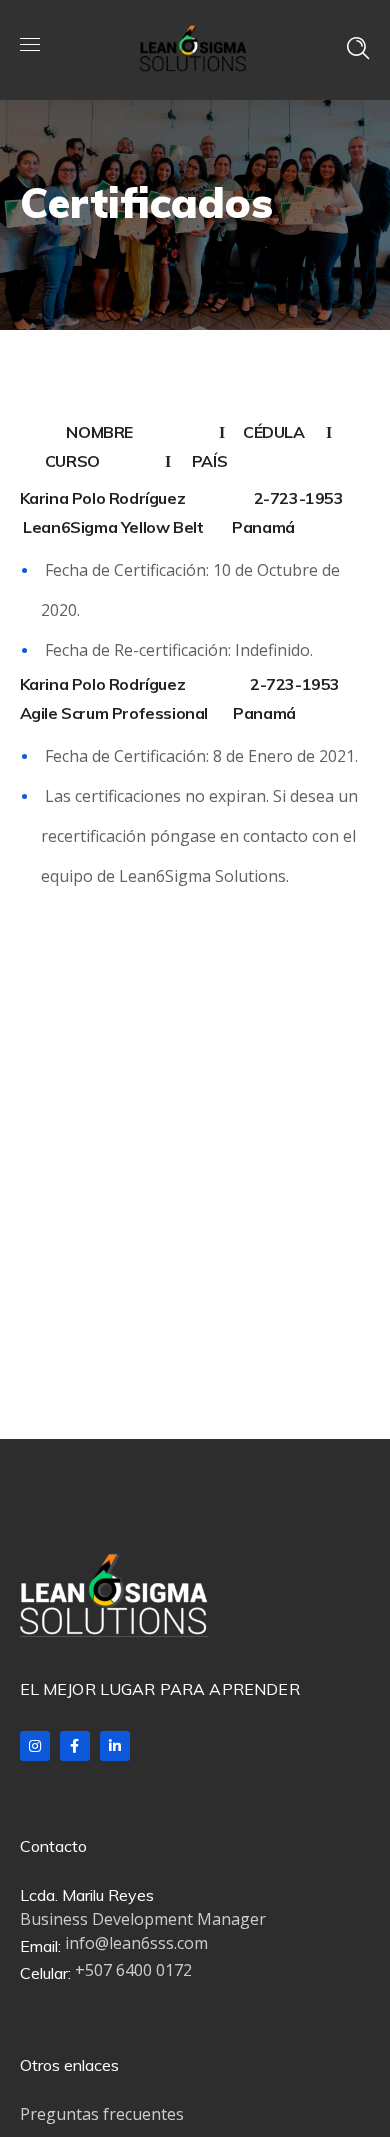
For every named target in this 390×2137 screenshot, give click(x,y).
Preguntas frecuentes (102, 2114)
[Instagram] (35, 1746)
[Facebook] (75, 1746)
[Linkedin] (115, 1746)
